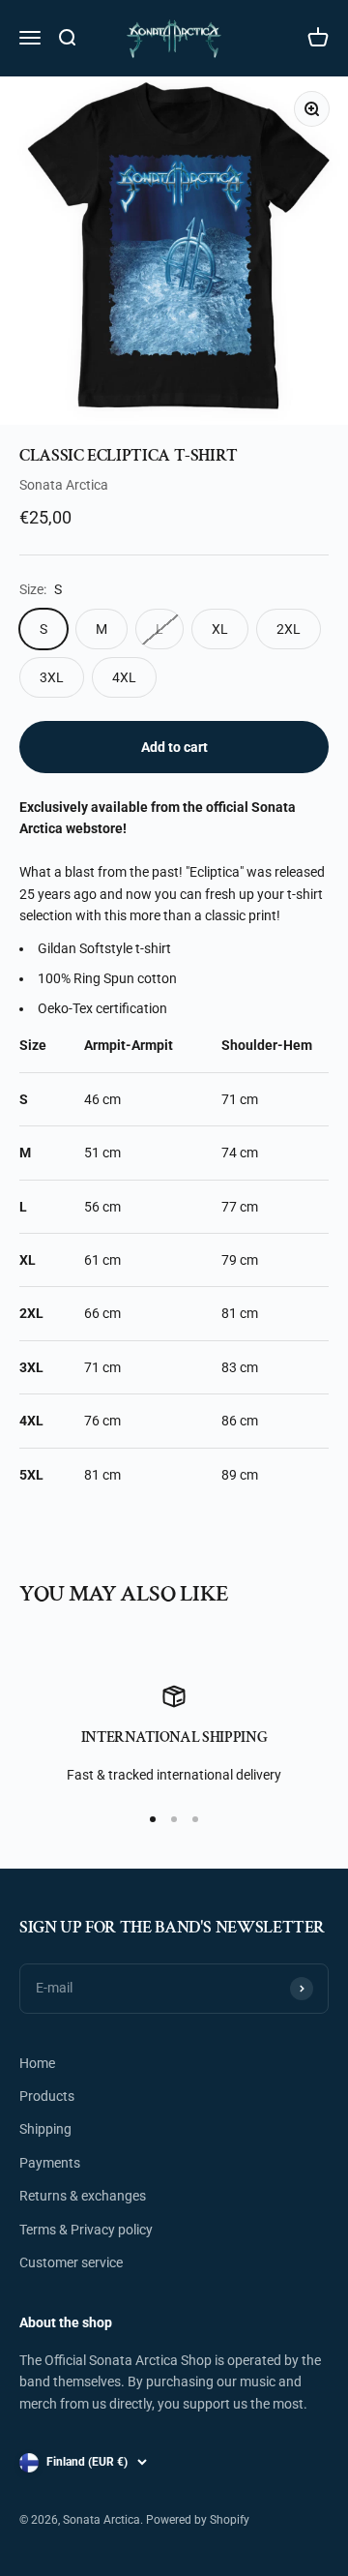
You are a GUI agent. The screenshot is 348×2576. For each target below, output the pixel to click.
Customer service (71, 2262)
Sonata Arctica (64, 485)
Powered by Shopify (198, 2520)
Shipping (45, 2129)
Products (47, 2096)
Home (37, 2063)
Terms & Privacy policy (86, 2230)
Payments (50, 2163)
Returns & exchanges (83, 2196)
